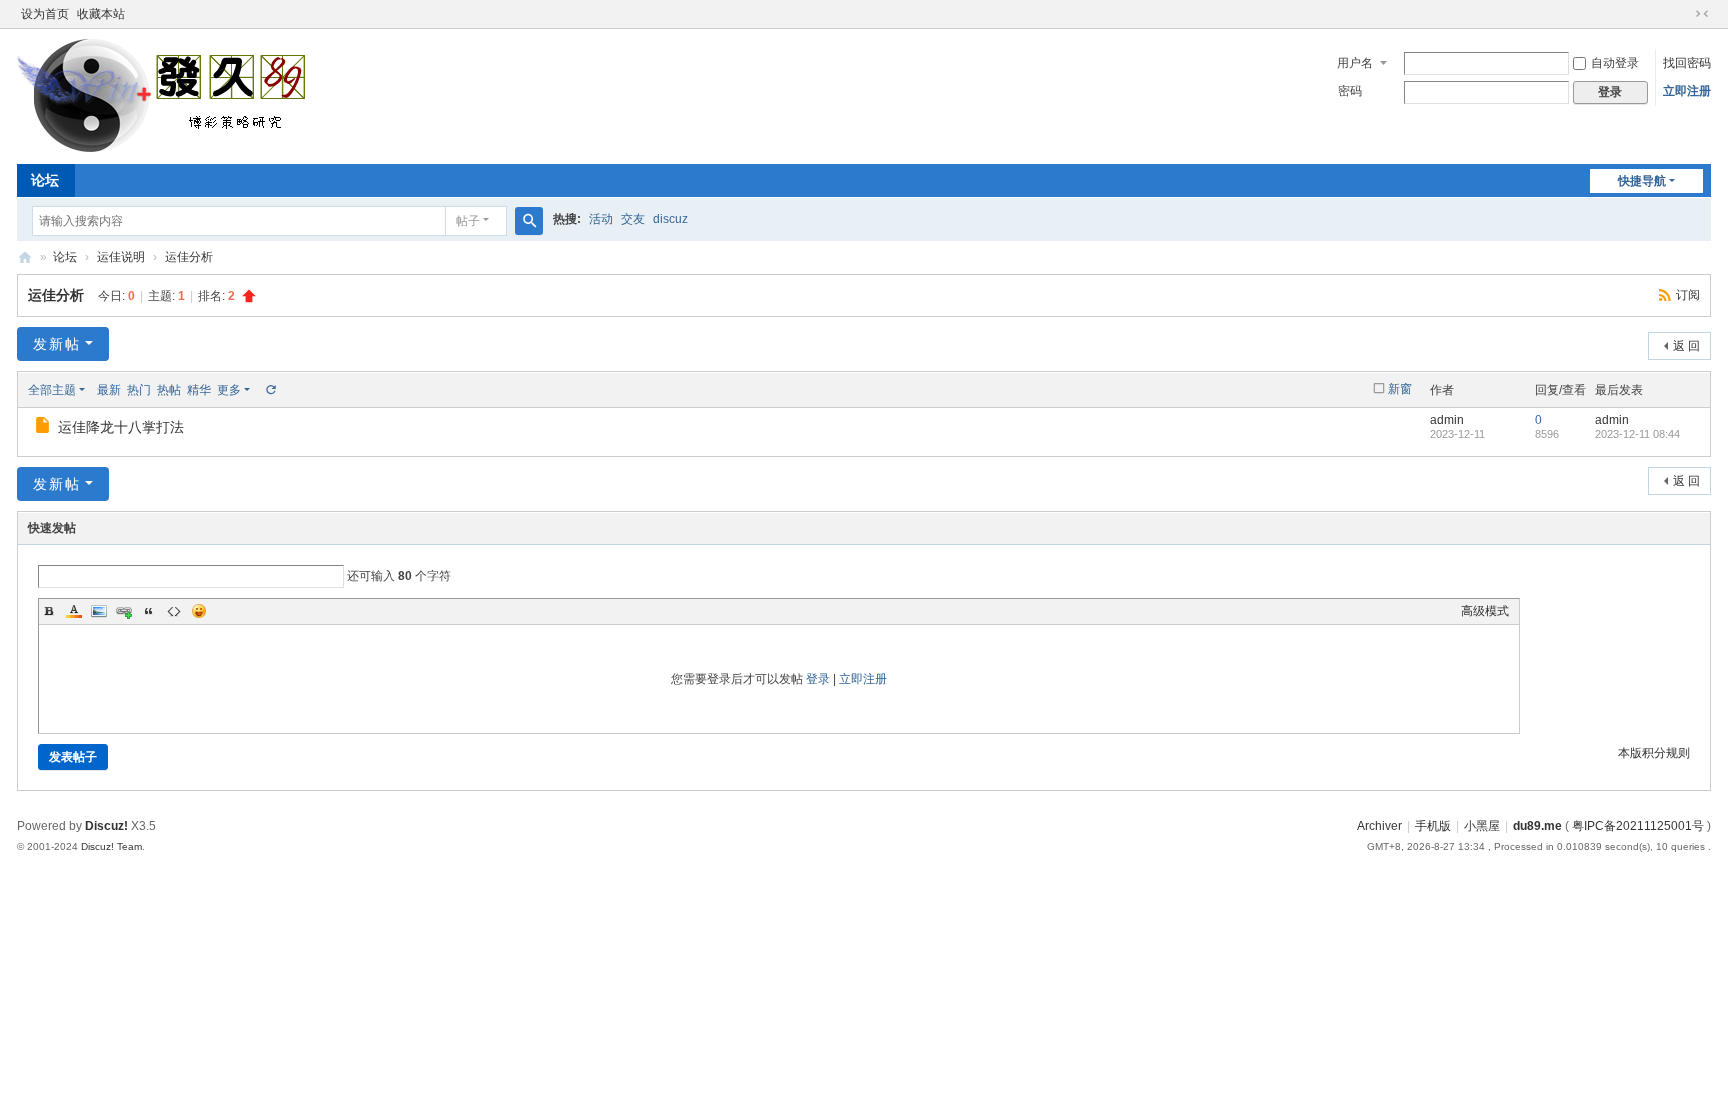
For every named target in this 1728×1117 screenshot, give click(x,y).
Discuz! (106, 826)
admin (1447, 420)
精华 (199, 390)
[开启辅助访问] (1683, 14)
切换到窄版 (1702, 14)
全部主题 (52, 390)
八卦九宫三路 (25, 257)
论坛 (45, 180)
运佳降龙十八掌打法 (121, 427)
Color (74, 611)
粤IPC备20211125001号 (1638, 826)
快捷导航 (1642, 181)
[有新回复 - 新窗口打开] (44, 428)
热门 (139, 390)
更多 (229, 390)
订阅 (1688, 295)
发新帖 (57, 344)
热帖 (169, 390)
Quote (149, 611)
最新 (109, 390)
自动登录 (1615, 63)
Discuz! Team (111, 846)
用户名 (1355, 63)
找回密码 (1687, 63)
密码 (1350, 91)
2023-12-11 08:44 (1637, 434)
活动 (601, 219)
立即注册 (1687, 91)
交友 (633, 219)
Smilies (199, 611)
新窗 (1400, 389)
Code (174, 611)
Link (124, 611)
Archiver (1379, 826)
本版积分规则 (1654, 753)
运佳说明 (121, 257)
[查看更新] (270, 390)
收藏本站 (101, 14)
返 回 (1686, 346)
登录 (818, 679)
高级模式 (1485, 611)
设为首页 (45, 14)
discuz (670, 219)
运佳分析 (189, 257)
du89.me (1537, 826)
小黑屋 (1482, 826)
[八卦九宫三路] (167, 95)
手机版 (1433, 826)
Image (99, 611)
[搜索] (529, 221)
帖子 (468, 221)
